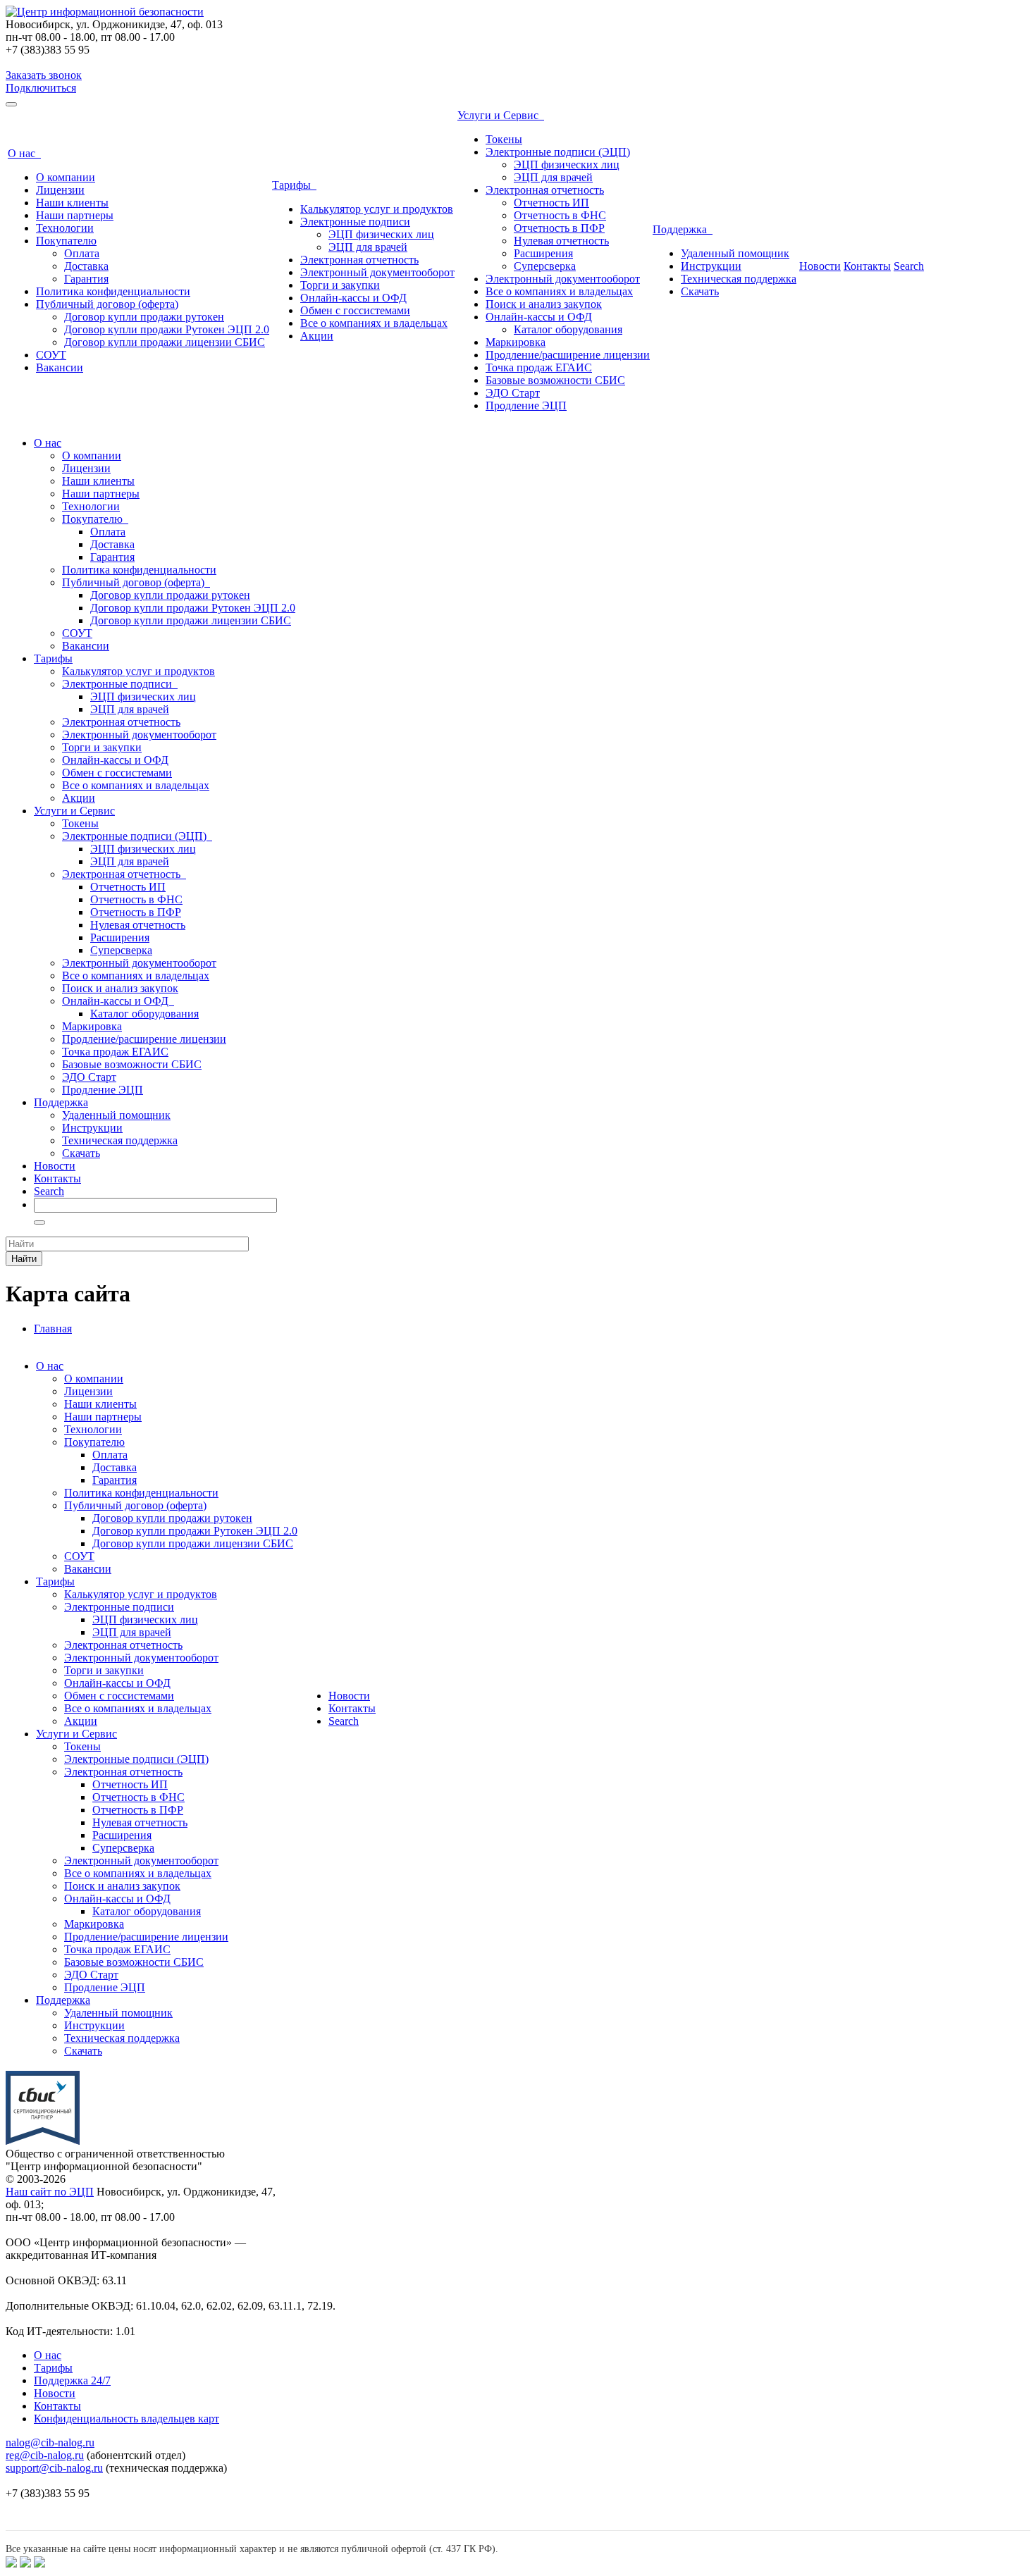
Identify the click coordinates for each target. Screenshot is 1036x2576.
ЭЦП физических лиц (381, 234)
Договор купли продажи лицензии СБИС (165, 342)
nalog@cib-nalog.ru (50, 2442)
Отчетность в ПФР (559, 228)
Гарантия (86, 279)
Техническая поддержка (739, 279)
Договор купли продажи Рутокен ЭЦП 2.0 (167, 329)
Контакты (867, 266)
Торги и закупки (340, 285)
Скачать (700, 291)
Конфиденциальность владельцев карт (127, 2419)
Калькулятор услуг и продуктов (377, 209)
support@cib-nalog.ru (54, 2468)
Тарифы (294, 185)
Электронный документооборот (377, 272)
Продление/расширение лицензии (568, 355)
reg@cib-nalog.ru (45, 2455)
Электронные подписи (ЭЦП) (558, 152)
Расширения (543, 253)
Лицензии (60, 190)
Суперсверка (545, 266)
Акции (317, 336)
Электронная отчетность (359, 260)
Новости (820, 266)
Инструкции (711, 266)
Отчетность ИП (551, 203)
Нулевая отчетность (561, 241)
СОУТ (51, 355)
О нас (24, 153)
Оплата (82, 253)
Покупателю (66, 241)
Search (909, 266)
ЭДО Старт (513, 393)
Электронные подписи (355, 222)
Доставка (86, 266)
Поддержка (683, 229)
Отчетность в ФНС (560, 215)
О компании (66, 177)
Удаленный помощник (735, 253)
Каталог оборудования (568, 329)
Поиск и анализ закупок (544, 304)
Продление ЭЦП (526, 405)
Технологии (65, 228)
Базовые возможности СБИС (555, 380)
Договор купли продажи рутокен (144, 317)
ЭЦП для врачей (368, 247)
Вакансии (60, 367)
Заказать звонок (44, 75)
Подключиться (41, 88)
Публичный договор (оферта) (107, 304)
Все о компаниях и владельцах (374, 323)
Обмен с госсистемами (355, 310)
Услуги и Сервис (501, 115)
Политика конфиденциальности (113, 291)
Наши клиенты (72, 203)
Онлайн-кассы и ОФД (353, 298)
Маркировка (516, 342)
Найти (24, 1259)
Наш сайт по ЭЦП (50, 2192)
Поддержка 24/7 (72, 2380)
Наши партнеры (75, 215)
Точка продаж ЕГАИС (539, 367)
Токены (504, 139)
